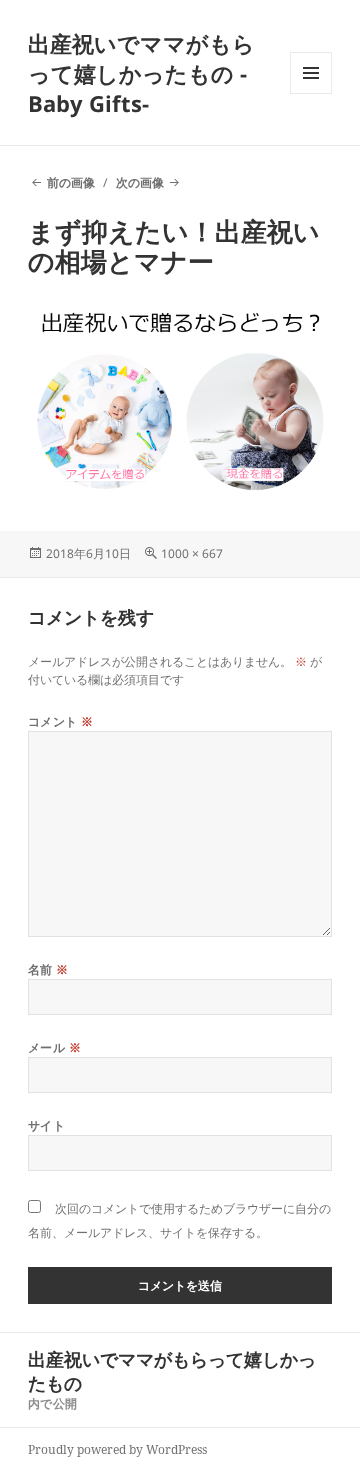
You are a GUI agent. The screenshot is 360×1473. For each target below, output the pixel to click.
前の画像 (71, 182)
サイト (46, 1125)
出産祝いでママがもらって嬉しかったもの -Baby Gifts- (141, 73)
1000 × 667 (192, 553)
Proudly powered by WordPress (117, 1449)
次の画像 (140, 182)
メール (54, 1047)
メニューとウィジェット (311, 93)
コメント (61, 721)
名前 (48, 969)
